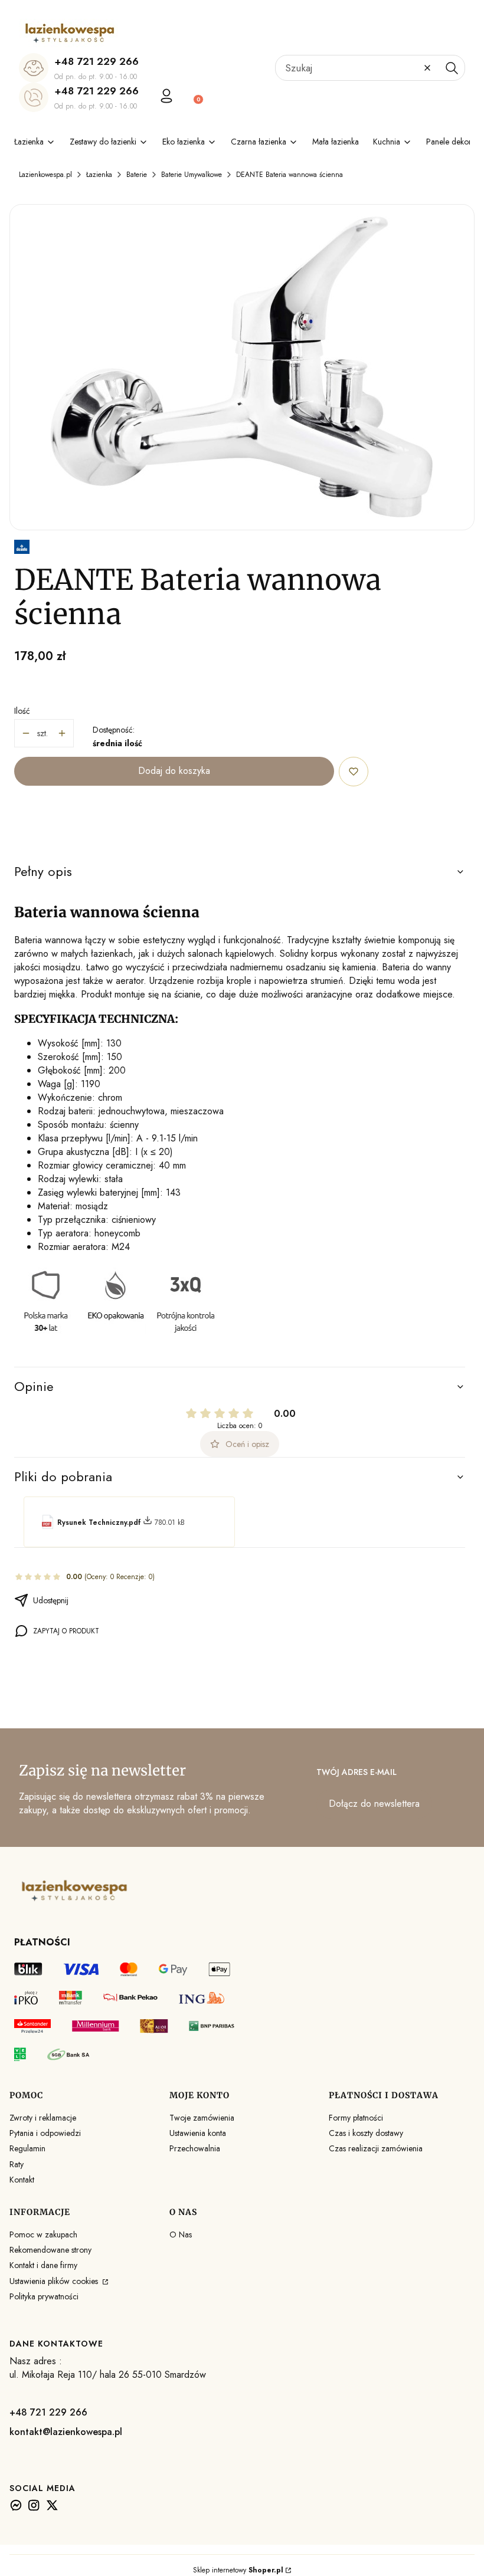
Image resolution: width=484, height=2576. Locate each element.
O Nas (181, 2234)
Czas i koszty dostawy (366, 2133)
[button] (452, 68)
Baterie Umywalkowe (192, 175)
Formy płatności (356, 2118)
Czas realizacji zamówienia (376, 2148)
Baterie (137, 175)
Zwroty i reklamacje (43, 2118)
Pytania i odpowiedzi (45, 2133)
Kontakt (22, 2180)
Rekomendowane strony (50, 2250)
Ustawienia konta (198, 2133)
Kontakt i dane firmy (43, 2265)
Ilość (22, 711)
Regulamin (27, 2148)
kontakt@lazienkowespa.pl (66, 2432)
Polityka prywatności (44, 2296)
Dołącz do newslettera (374, 1804)
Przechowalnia (195, 2148)
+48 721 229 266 (97, 61)
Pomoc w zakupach (43, 2234)
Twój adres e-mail (357, 1772)
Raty (17, 2164)
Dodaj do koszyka (174, 771)
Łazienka (99, 175)
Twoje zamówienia (202, 2118)
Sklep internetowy (238, 2570)
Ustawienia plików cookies (55, 2281)
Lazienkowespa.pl (45, 175)
